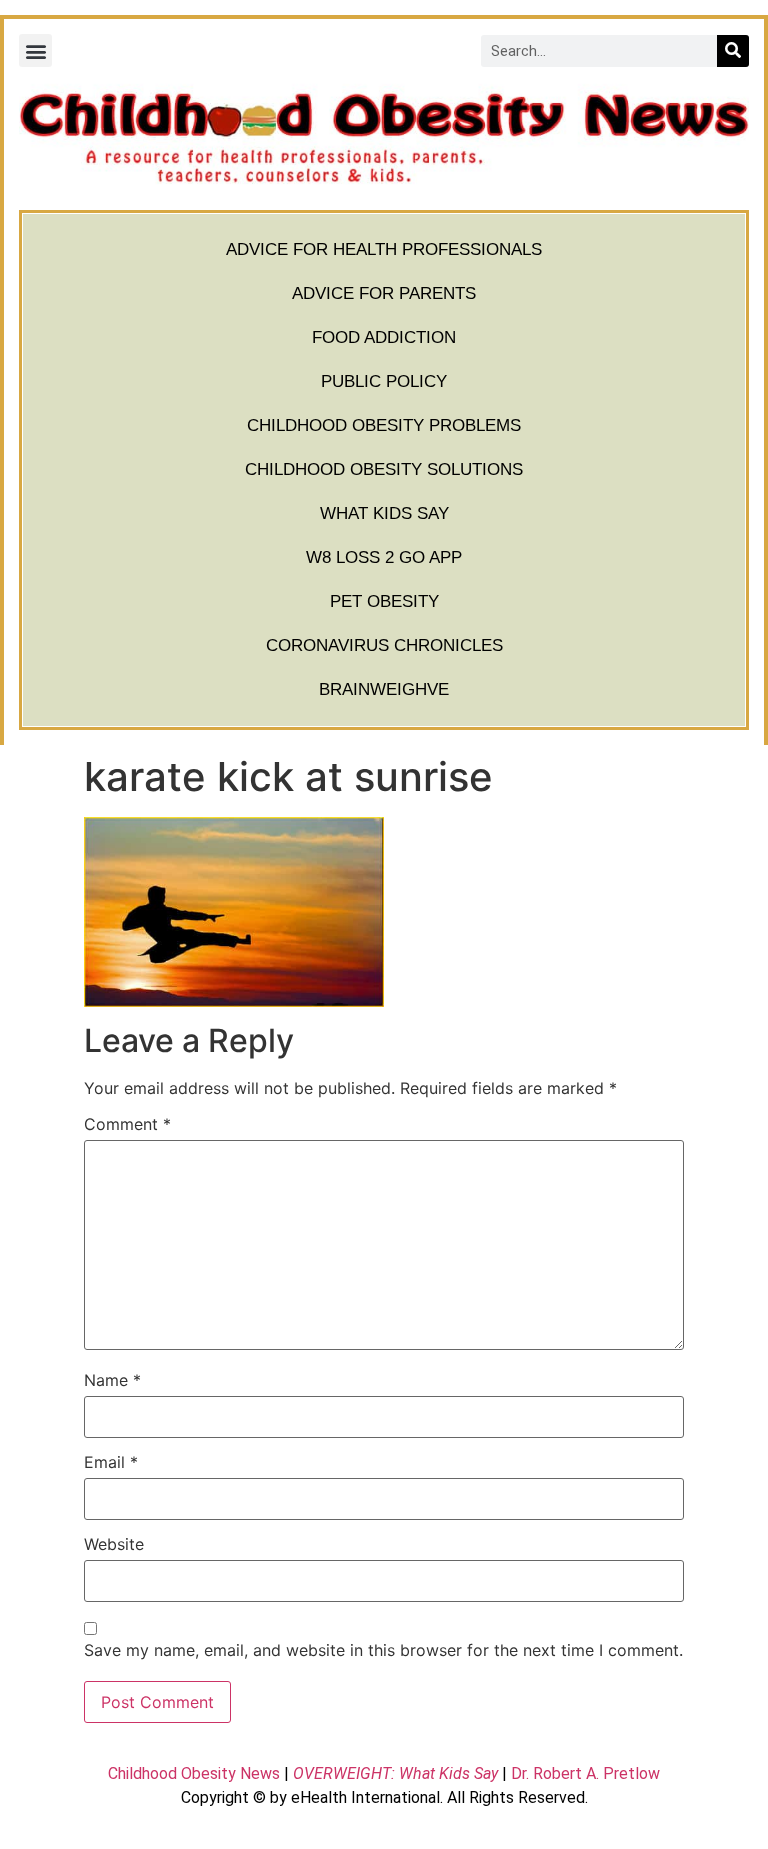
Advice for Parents (384, 293)
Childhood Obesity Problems (384, 425)
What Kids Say (384, 513)
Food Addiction (384, 337)
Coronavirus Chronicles (384, 645)
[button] (35, 50)
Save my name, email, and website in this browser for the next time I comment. (383, 1650)
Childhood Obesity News (194, 1773)
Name (112, 1380)
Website (114, 1544)
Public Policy (384, 381)
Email (111, 1462)
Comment (127, 1124)
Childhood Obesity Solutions (384, 469)
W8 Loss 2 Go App (384, 557)
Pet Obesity (384, 601)
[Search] (733, 51)
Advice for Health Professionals (384, 249)
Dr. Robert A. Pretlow (585, 1773)
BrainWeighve (384, 689)
